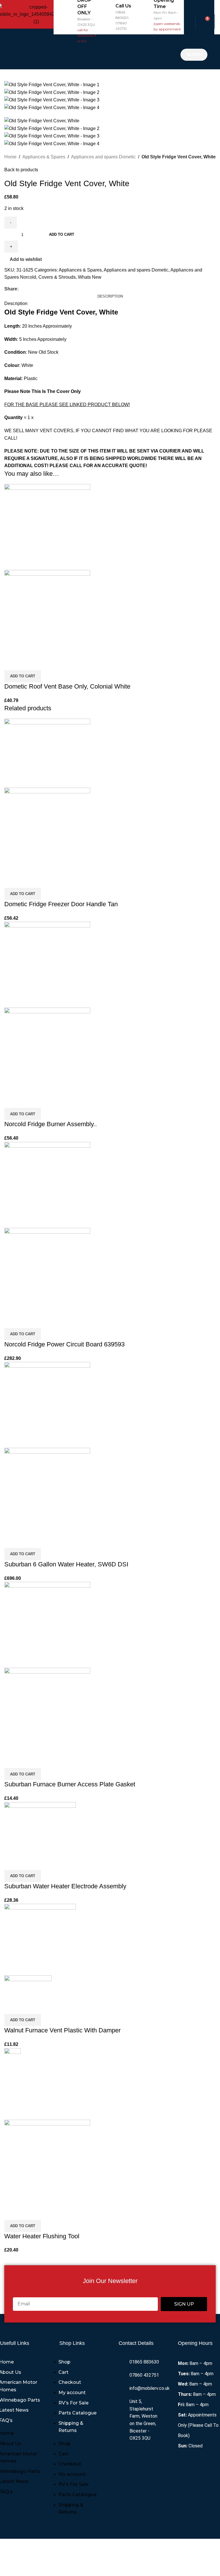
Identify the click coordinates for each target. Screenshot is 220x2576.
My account (72, 2393)
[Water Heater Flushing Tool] (12, 2084)
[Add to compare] (11, 663)
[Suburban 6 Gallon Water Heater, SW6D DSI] (47, 1404)
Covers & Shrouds (57, 277)
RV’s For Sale (73, 2403)
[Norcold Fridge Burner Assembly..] (47, 964)
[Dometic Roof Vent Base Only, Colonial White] (47, 527)
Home (10, 157)
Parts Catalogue (77, 2413)
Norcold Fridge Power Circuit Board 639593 (64, 1344)
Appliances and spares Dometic (103, 157)
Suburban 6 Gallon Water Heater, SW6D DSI (66, 1564)
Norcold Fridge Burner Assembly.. (51, 1124)
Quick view (27, 663)
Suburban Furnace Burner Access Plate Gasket (70, 1784)
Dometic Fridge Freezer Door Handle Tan (61, 904)
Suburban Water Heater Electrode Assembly (65, 1886)
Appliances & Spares (44, 157)
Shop (64, 2362)
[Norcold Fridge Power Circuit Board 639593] (47, 1184)
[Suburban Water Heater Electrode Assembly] (40, 1829)
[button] (116, 52)
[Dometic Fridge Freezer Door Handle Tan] (47, 753)
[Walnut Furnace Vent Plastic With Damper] (40, 1939)
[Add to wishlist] (42, 663)
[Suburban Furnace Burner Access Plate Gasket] (47, 1625)
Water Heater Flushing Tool (42, 2236)
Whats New (90, 277)
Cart (63, 2372)
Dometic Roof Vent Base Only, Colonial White (67, 686)
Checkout (70, 2382)
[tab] (110, 296)
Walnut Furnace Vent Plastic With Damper (62, 2030)
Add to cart (62, 234)
